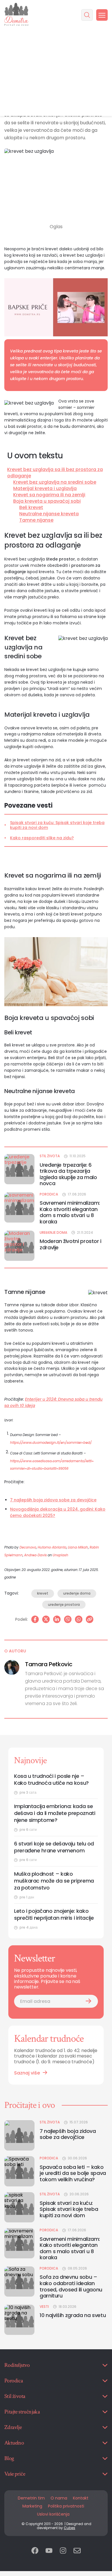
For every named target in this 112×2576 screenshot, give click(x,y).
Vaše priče (15, 2474)
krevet (43, 1593)
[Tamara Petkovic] (12, 1667)
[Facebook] (35, 1619)
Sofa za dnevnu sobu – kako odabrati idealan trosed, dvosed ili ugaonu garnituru (71, 2286)
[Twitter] (46, 1619)
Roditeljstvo (17, 2365)
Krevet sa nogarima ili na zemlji (49, 495)
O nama (59, 2498)
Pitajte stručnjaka (22, 2412)
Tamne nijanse (36, 520)
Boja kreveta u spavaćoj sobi (47, 501)
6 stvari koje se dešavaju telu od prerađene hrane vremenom (54, 1847)
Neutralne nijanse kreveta (49, 514)
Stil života (50, 1156)
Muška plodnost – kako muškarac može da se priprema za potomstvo (54, 1881)
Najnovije (30, 1760)
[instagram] (63, 2551)
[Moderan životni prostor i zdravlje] (19, 1246)
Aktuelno (14, 2443)
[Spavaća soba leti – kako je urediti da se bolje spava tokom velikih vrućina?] (19, 2171)
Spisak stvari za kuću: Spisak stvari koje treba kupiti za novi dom (57, 825)
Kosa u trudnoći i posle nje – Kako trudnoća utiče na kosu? (51, 1780)
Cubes (69, 2528)
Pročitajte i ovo (30, 2105)
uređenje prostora (64, 1604)
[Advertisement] (56, 73)
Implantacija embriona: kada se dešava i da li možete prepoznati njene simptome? (55, 1813)
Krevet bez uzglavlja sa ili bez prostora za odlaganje (55, 473)
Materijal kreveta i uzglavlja (45, 489)
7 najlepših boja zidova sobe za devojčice (53, 1500)
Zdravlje (13, 2427)
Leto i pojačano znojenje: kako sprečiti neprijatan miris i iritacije (54, 1915)
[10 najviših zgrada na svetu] (19, 2320)
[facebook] (35, 2551)
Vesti (44, 2307)
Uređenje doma (53, 1233)
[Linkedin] (57, 1619)
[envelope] (77, 2551)
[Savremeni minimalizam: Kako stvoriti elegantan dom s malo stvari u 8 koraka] (19, 1207)
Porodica (49, 1194)
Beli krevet (31, 508)
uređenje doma (77, 1593)
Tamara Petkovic (49, 1664)
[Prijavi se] (88, 2001)
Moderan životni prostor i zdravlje (71, 1244)
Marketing (32, 2506)
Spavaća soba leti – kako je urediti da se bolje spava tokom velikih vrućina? (73, 2173)
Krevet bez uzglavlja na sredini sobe (55, 482)
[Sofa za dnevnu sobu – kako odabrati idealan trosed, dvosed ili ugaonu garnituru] (19, 2282)
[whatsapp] (79, 1619)
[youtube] (49, 2551)
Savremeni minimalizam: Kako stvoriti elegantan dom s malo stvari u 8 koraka (70, 1212)
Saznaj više (27, 2073)
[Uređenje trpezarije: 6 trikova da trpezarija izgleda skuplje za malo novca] (19, 1169)
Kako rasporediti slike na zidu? (42, 838)
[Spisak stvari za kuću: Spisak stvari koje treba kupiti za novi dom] (19, 2207)
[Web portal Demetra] (16, 15)
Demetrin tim (31, 2498)
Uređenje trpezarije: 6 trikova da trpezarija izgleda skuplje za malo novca (68, 1174)
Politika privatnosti (66, 2506)
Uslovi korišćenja (53, 2514)
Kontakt (81, 2498)
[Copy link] (90, 1619)
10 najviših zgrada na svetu (73, 2315)
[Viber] (68, 1619)
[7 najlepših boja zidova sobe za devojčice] (19, 2135)
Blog (9, 2458)
